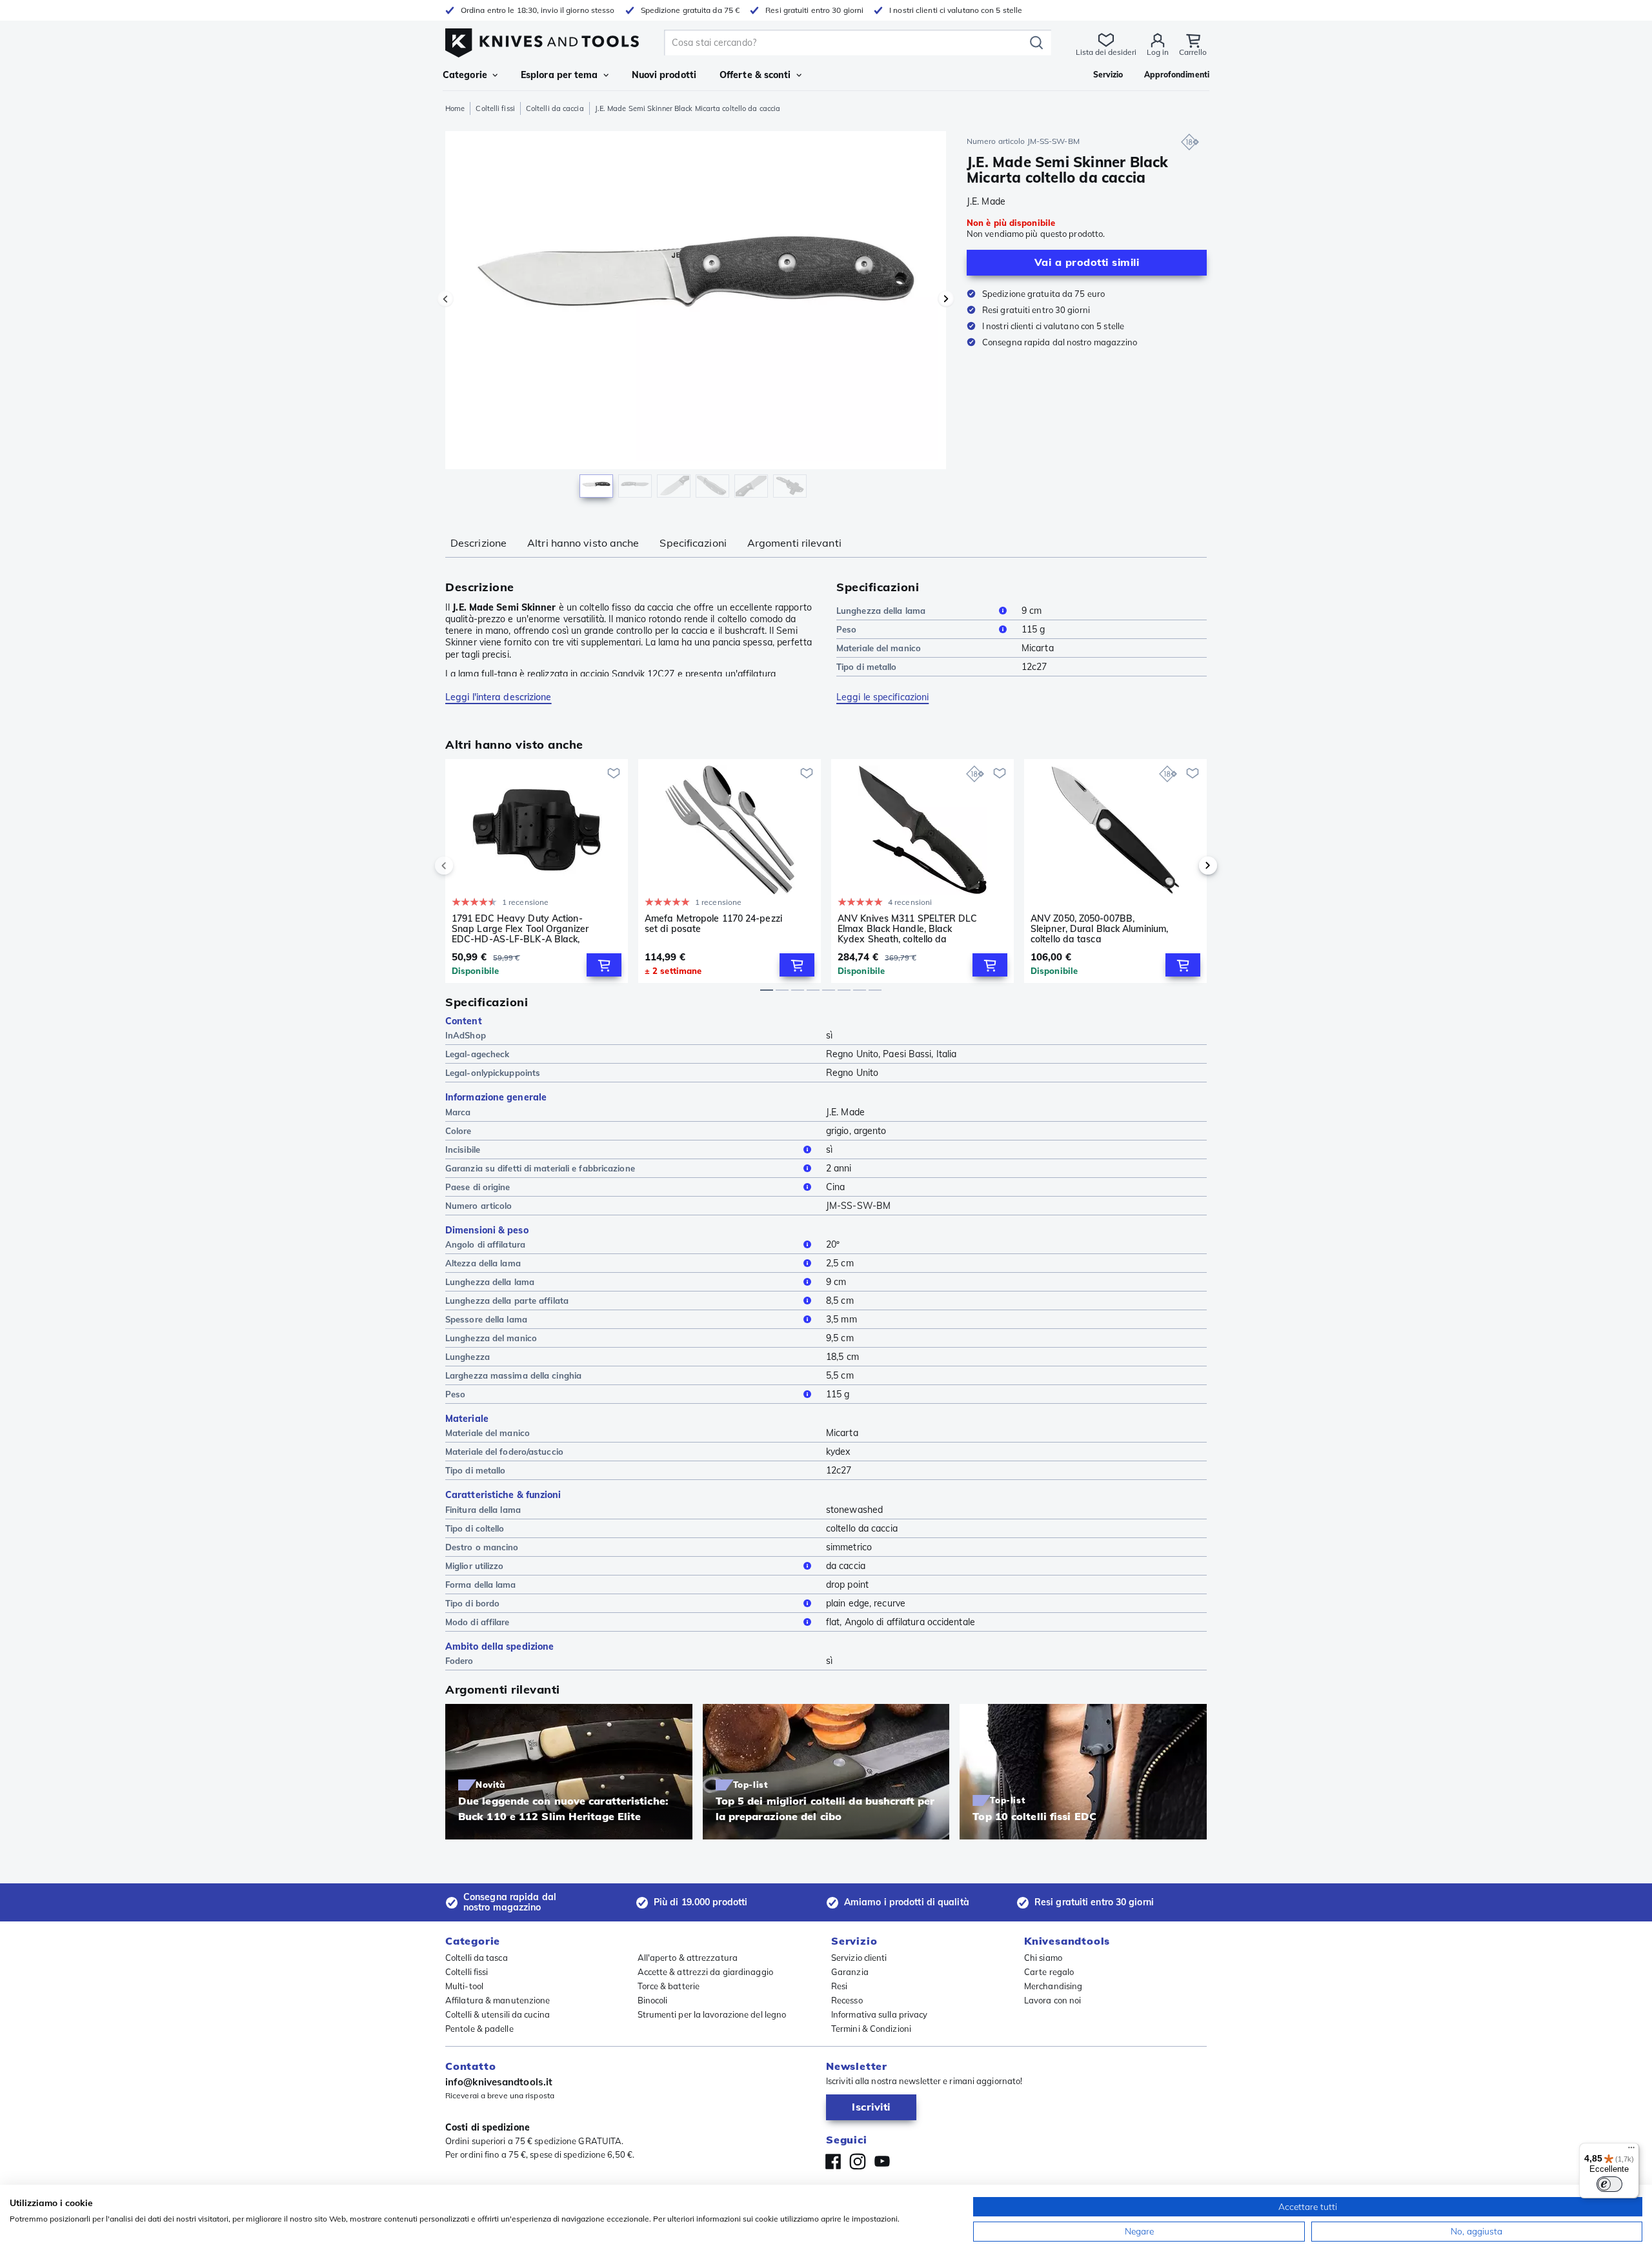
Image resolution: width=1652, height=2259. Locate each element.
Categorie (465, 75)
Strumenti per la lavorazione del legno (712, 2014)
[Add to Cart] (604, 965)
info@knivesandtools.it (499, 2082)
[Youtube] (882, 2162)
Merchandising (1053, 1986)
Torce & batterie (669, 1986)
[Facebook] (833, 2162)
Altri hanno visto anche (583, 543)
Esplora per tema (559, 75)
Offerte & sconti (755, 75)
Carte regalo (1049, 1972)
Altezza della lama (483, 1263)
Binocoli (653, 2000)
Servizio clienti (859, 1958)
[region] (696, 318)
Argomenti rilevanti (794, 543)
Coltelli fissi (495, 108)
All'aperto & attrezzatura (688, 1958)
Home (455, 108)
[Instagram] (858, 2162)
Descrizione (478, 543)
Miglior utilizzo (475, 1566)
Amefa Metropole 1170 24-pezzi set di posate (713, 924)
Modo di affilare (478, 1622)
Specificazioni (693, 543)
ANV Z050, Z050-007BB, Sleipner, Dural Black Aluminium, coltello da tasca (1099, 929)
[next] (1186, 866)
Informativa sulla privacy (880, 2014)
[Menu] (1631, 2151)
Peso (846, 629)
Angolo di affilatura (485, 1244)
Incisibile (463, 1150)
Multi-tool (464, 1986)
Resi (839, 1986)
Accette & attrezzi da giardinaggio (705, 1972)
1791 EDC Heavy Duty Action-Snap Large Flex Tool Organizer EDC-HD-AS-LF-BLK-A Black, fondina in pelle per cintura (520, 929)
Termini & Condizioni (871, 2029)
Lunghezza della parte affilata (507, 1301)
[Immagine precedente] (445, 299)
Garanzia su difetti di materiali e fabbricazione (540, 1168)
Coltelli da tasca (477, 1958)
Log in (1158, 52)
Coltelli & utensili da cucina (498, 2014)
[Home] (542, 40)
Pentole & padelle (479, 2029)
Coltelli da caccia (555, 108)
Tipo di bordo (472, 1603)
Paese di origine (478, 1187)
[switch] (1609, 2184)
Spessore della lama (486, 1319)
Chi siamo (1043, 1958)
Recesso (847, 2000)
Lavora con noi (1053, 2000)
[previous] (466, 866)
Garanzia (850, 1972)
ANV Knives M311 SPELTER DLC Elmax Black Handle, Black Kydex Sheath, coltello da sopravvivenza (907, 929)
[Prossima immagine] (946, 299)
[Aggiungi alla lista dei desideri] (614, 773)
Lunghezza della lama (881, 611)
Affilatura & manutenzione (498, 2000)
